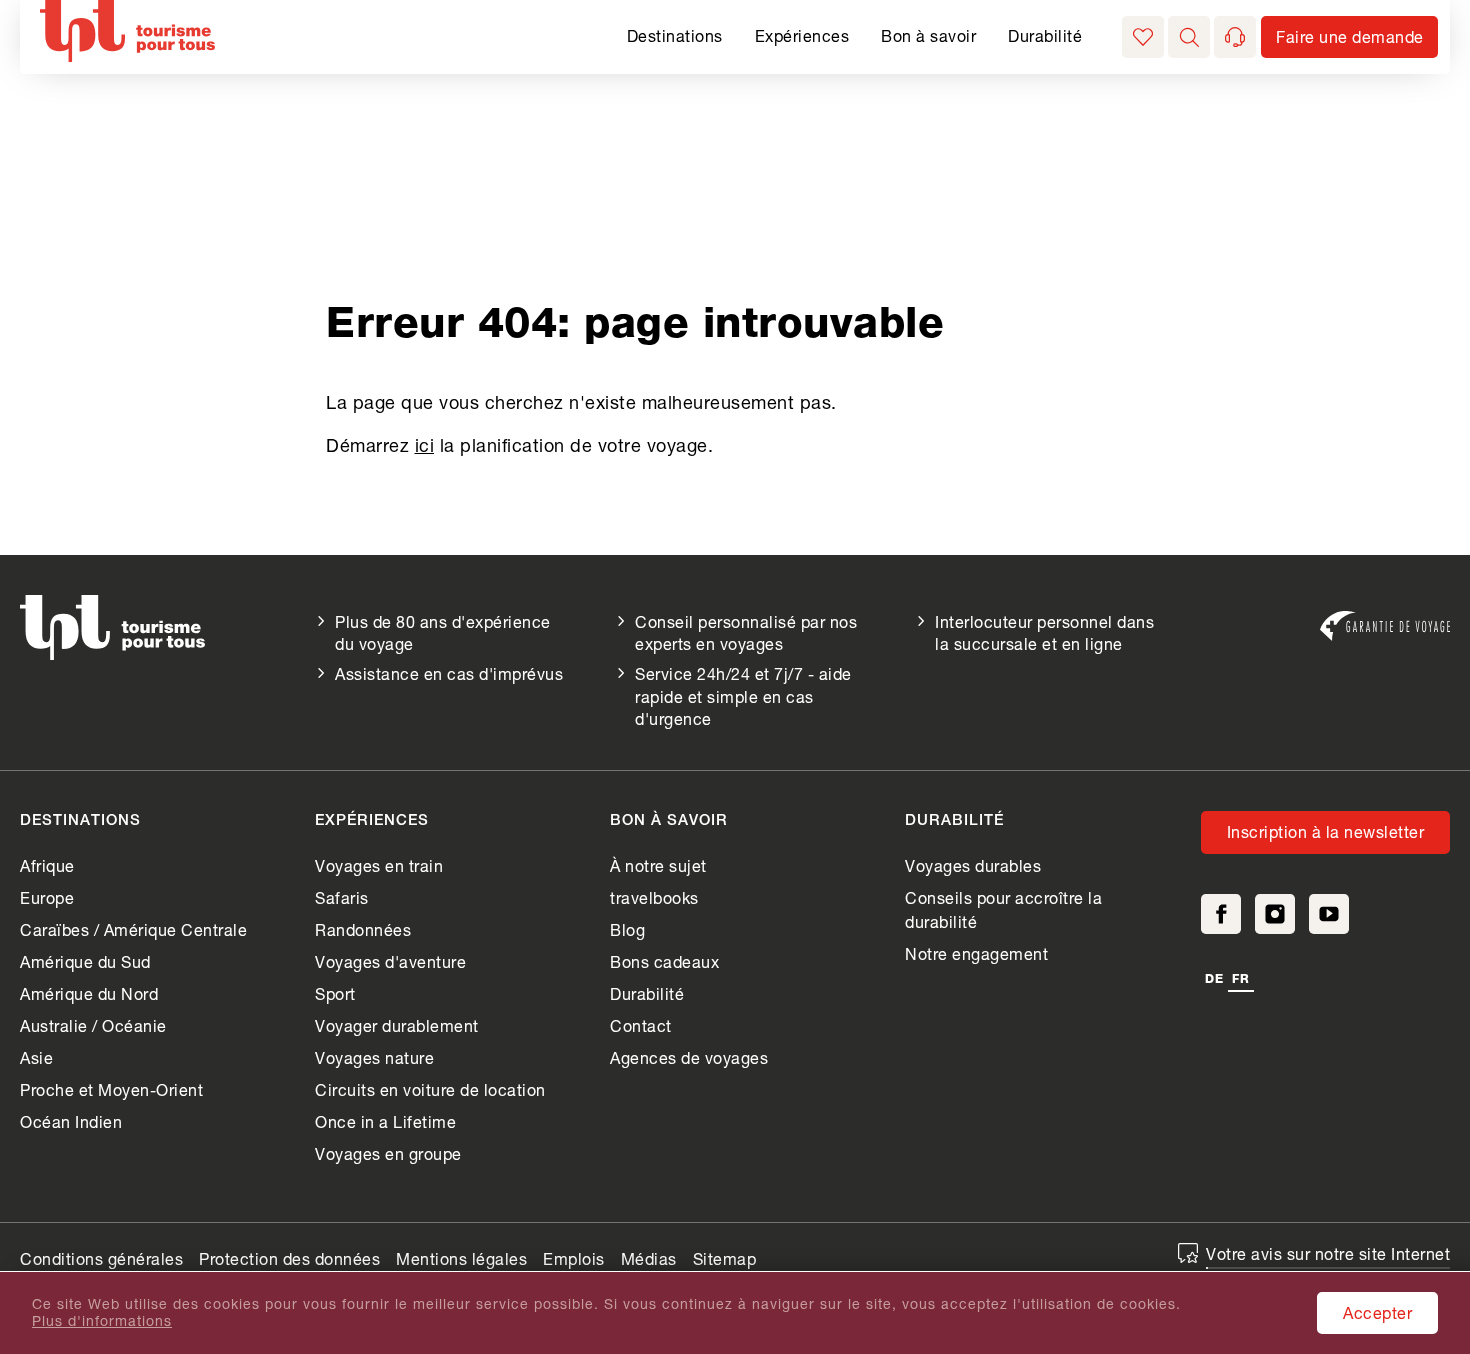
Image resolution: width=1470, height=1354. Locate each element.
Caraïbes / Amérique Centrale (133, 929)
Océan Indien (71, 1121)
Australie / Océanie (93, 1025)
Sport (335, 993)
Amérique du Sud (85, 961)
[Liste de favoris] (1143, 37)
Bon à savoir (928, 35)
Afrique (47, 865)
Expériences (802, 35)
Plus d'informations (102, 1321)
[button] (1189, 37)
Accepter (1377, 1312)
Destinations (675, 35)
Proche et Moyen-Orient (111, 1089)
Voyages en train (379, 865)
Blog (627, 929)
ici (425, 445)
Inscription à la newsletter (1326, 831)
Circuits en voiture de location (430, 1089)
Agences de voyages (689, 1057)
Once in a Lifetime (385, 1121)
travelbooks (654, 897)
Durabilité (1045, 35)
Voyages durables (973, 865)
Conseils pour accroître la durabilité (1003, 909)
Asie (36, 1057)
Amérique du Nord (89, 993)
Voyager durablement (397, 1025)
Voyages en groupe (388, 1153)
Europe (47, 897)
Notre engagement (976, 953)
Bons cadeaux (664, 961)
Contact (641, 1025)
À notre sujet (658, 865)
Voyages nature (374, 1057)
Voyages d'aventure (390, 961)
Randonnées (363, 929)
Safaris (342, 897)
